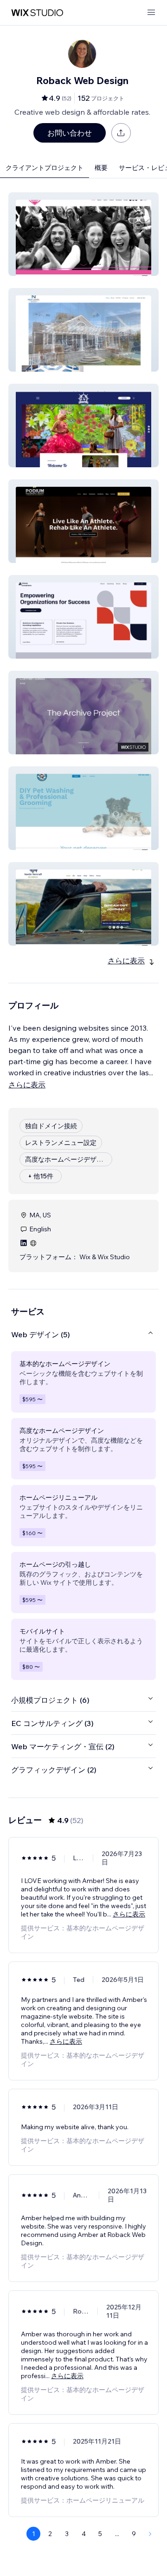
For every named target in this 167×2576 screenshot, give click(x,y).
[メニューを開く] (151, 13)
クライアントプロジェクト (45, 168)
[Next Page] (150, 2534)
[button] (83, 234)
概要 (101, 168)
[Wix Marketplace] (37, 13)
